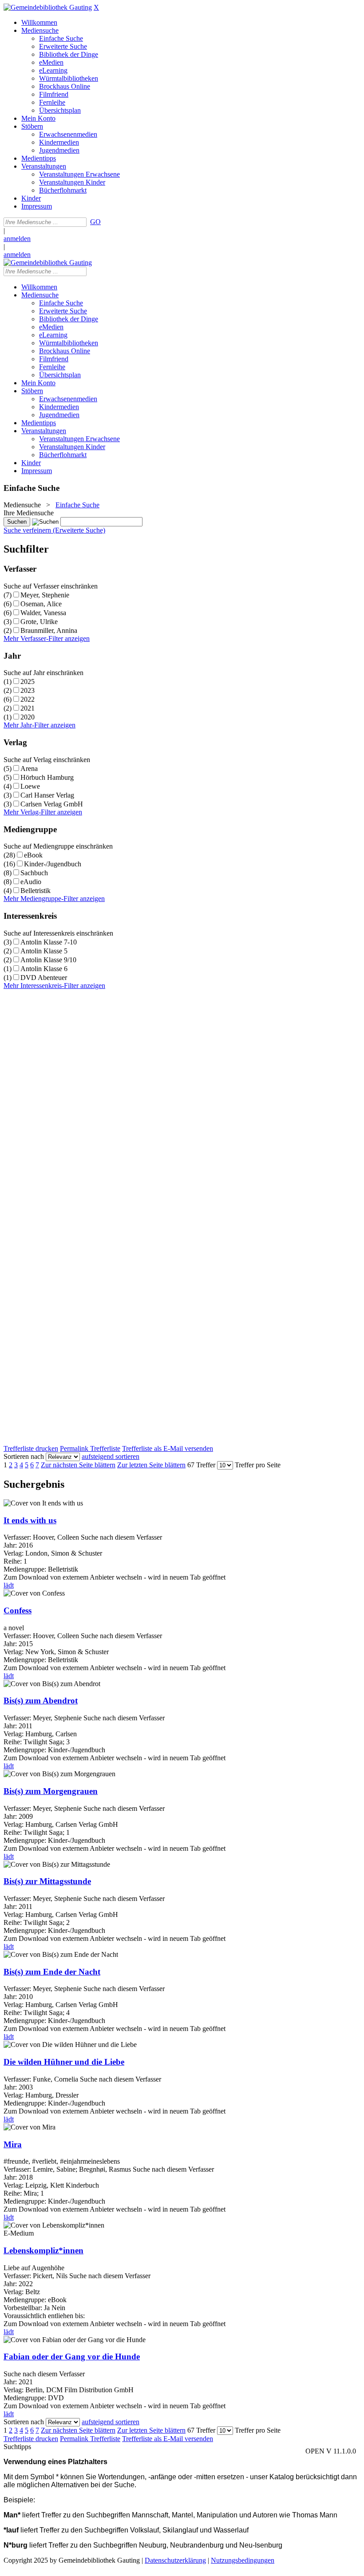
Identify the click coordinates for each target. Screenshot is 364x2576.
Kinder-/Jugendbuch (53, 864)
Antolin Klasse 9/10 (48, 960)
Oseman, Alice (41, 604)
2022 (28, 699)
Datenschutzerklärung (175, 2560)
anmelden (17, 239)
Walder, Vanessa (43, 613)
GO (95, 222)
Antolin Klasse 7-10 (49, 942)
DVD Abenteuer (44, 978)
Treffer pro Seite (258, 1465)
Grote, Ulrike (39, 622)
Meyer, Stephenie (45, 595)
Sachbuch (34, 873)
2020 (28, 717)
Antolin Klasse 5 (44, 951)
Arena (29, 768)
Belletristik (36, 891)
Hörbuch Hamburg (47, 777)
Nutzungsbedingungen (243, 2560)
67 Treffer (201, 1465)
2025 (28, 682)
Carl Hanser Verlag (47, 795)
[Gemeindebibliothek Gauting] (48, 7)
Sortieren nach (24, 1456)
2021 (28, 708)
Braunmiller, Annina (49, 630)
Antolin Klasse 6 (44, 969)
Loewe (30, 786)
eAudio (31, 882)
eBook (33, 855)
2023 (28, 690)
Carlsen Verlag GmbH (52, 804)
